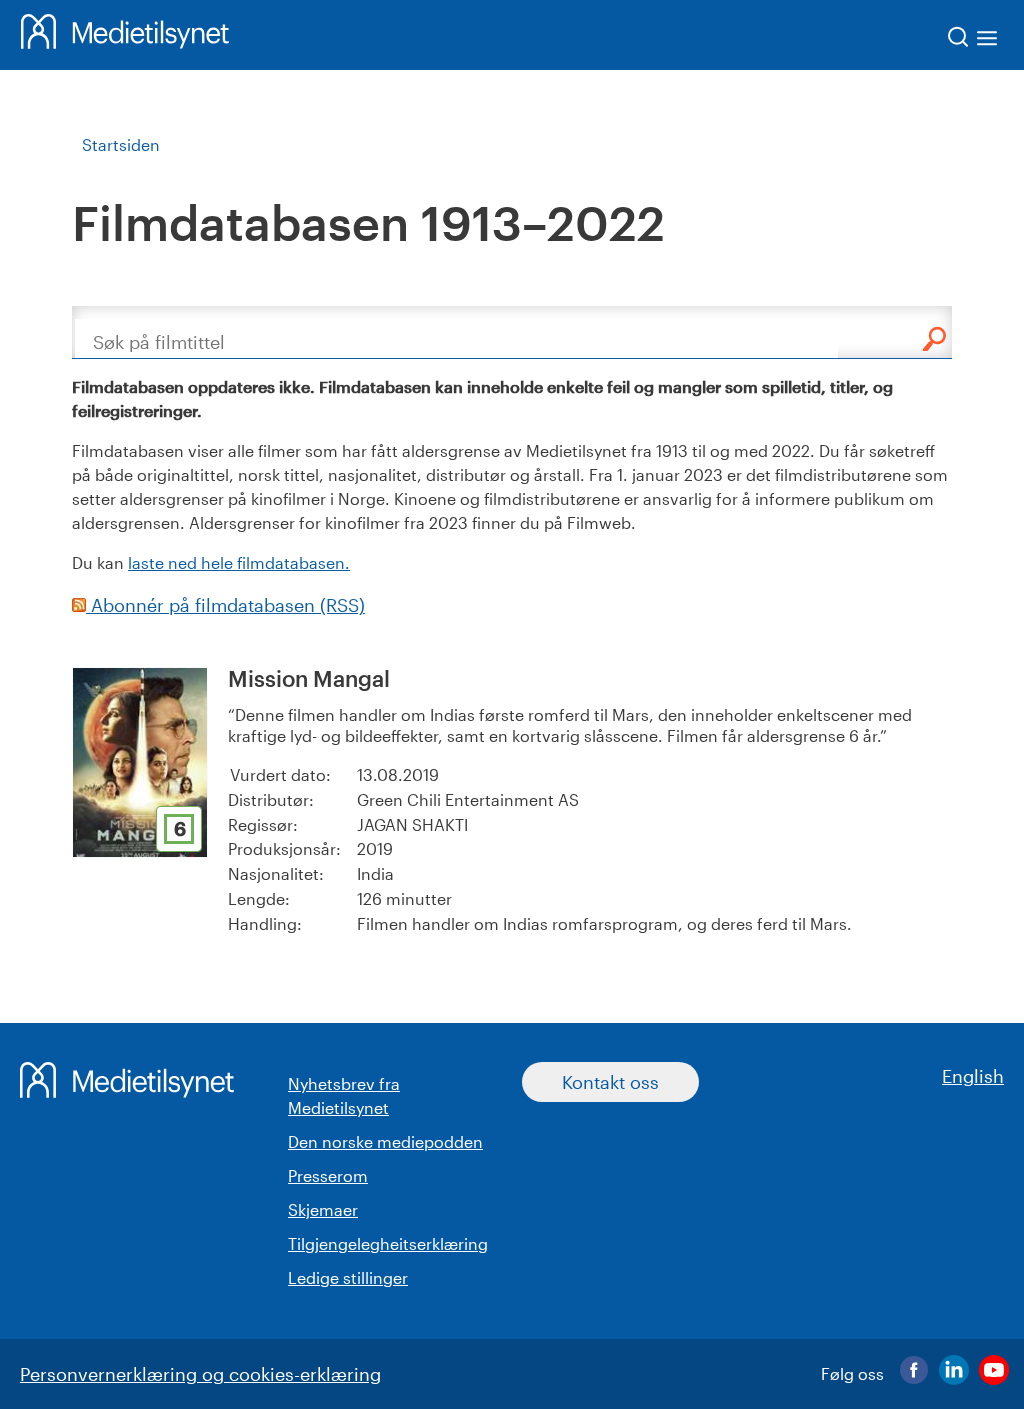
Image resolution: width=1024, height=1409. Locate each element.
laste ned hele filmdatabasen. (239, 562)
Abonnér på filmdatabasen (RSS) (225, 605)
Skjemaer (323, 1209)
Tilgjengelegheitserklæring (388, 1243)
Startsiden (121, 144)
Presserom (328, 1175)
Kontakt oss (610, 1082)
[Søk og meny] (973, 40)
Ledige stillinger (348, 1277)
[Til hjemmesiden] (125, 35)
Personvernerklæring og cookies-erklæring (200, 1374)
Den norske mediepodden (385, 1141)
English (973, 1076)
